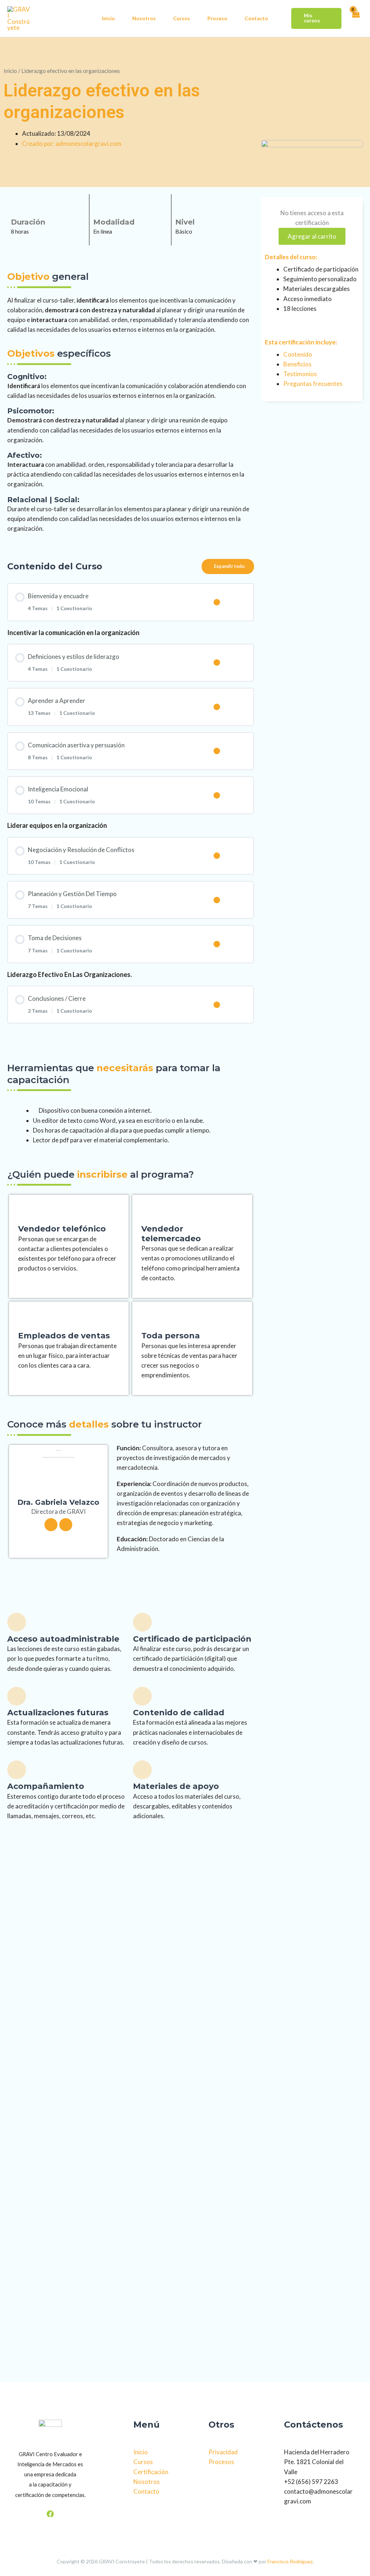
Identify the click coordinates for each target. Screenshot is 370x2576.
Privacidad (223, 2452)
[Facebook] (50, 2514)
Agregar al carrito (312, 236)
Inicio (108, 18)
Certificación (151, 2472)
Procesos (221, 2462)
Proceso (217, 18)
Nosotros (144, 18)
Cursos (182, 18)
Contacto (256, 18)
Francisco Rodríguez (290, 2561)
